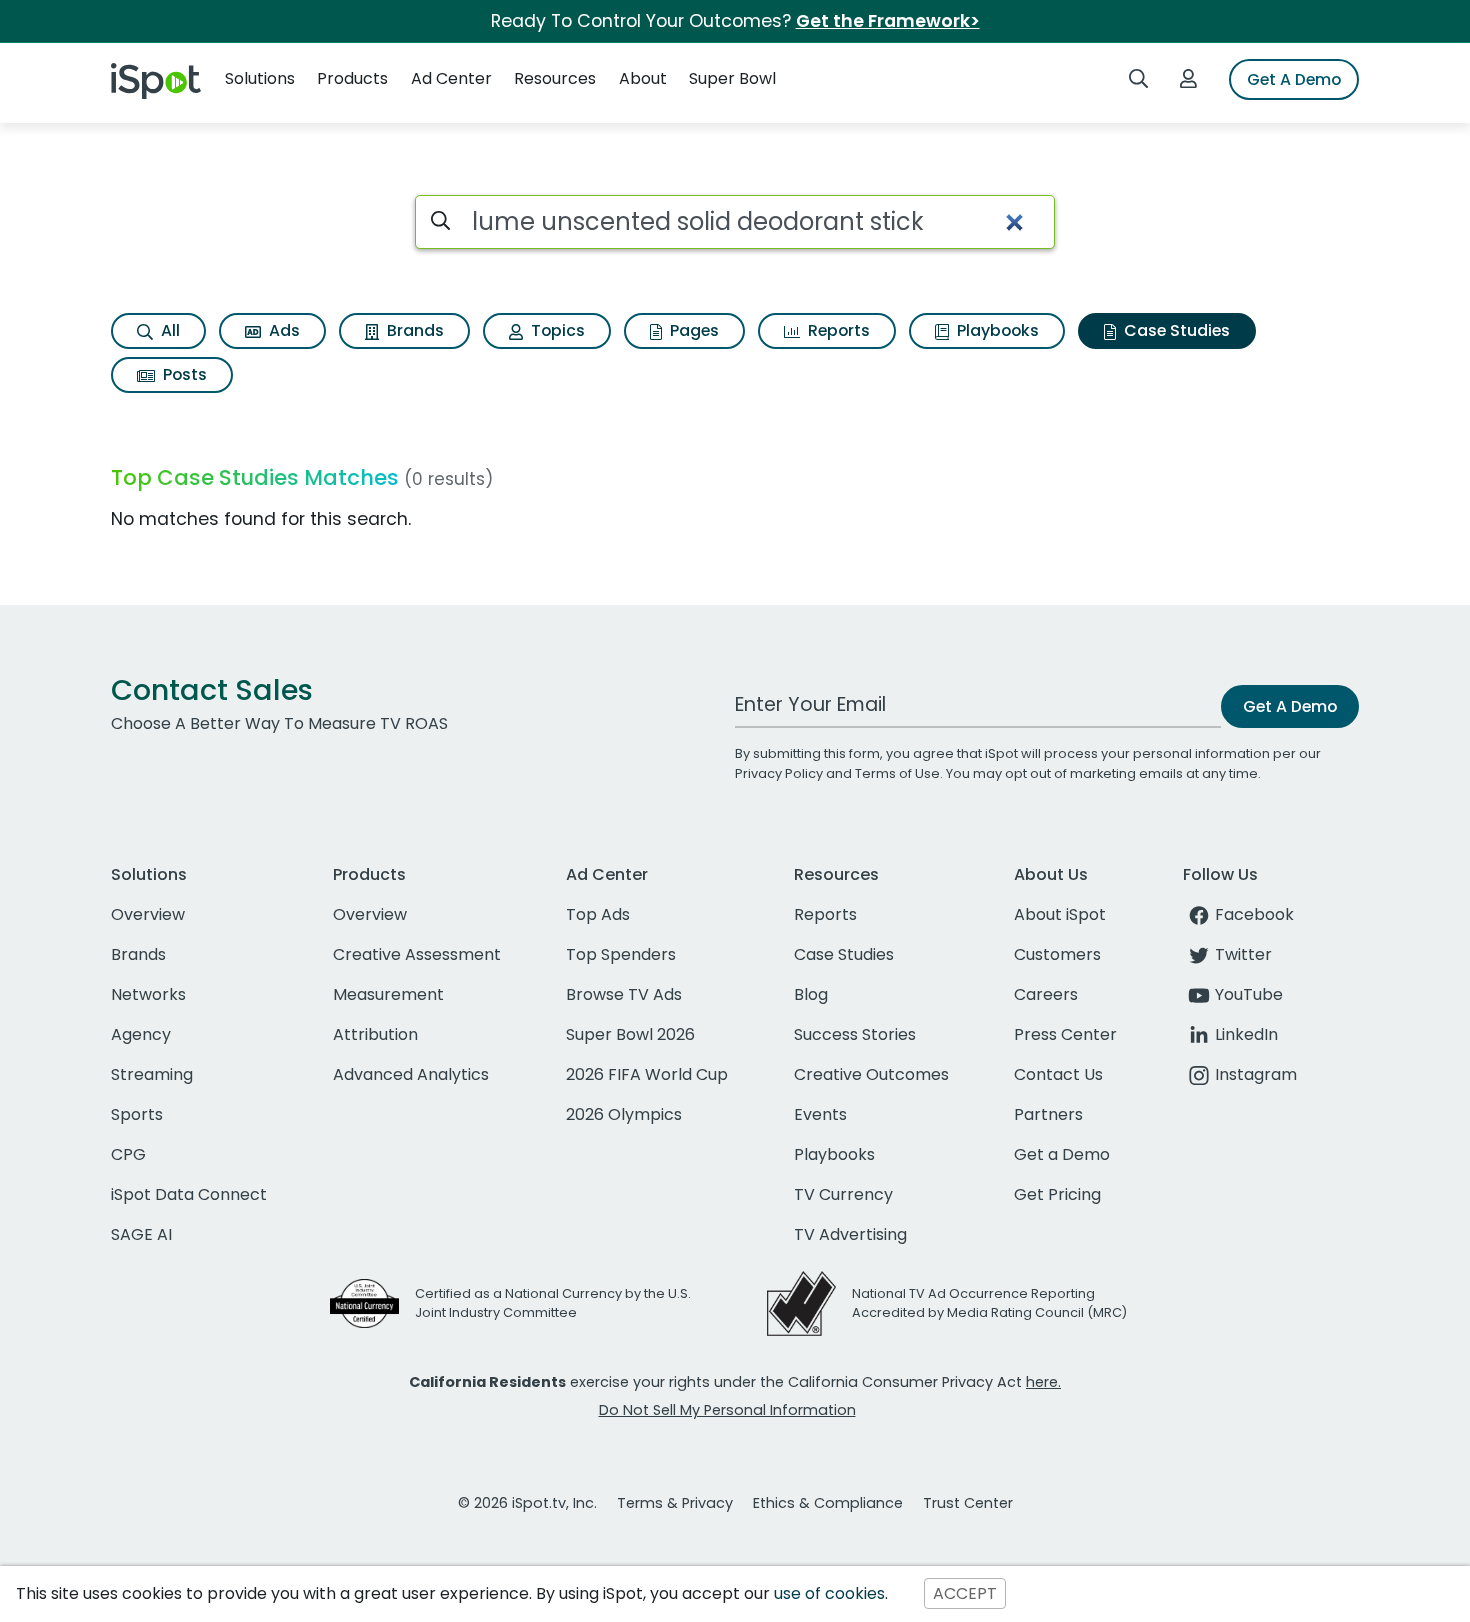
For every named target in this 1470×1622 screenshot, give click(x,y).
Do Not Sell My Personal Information (727, 1410)
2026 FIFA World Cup (647, 1074)
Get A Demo (1294, 79)
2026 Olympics (624, 1114)
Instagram (1256, 1074)
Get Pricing (1057, 1194)
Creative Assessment (417, 954)
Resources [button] (555, 78)
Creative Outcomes (871, 1074)
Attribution (375, 1034)
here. (1043, 1382)
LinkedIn (1246, 1034)
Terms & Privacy (675, 1503)
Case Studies (1175, 330)
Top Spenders (621, 954)
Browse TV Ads (624, 994)
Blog (811, 994)
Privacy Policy (779, 773)
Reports (837, 330)
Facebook (1254, 914)
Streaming (152, 1074)
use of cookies (829, 1593)
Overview (148, 914)
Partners (1048, 1114)
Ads (282, 330)
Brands (413, 330)
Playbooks (996, 330)
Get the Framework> (888, 21)
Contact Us (1058, 1074)
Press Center (1065, 1034)
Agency (141, 1034)
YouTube (1249, 994)
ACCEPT (965, 1593)
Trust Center (968, 1503)
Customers (1057, 954)
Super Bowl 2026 (630, 1034)
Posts (183, 374)
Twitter (1243, 954)
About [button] (643, 78)
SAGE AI (141, 1234)
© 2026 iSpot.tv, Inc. (527, 1503)
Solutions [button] (260, 78)
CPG (128, 1154)
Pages (692, 330)
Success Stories (855, 1034)
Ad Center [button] (451, 78)
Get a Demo (1062, 1154)
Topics (556, 330)
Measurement (388, 994)
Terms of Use (897, 773)
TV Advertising (850, 1234)
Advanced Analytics (411, 1074)
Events (820, 1114)
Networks (148, 994)
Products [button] (352, 78)
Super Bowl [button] (732, 78)
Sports (137, 1114)
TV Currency (843, 1194)
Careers (1046, 994)
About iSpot (1060, 914)
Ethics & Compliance (828, 1503)
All (168, 330)
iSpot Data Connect (189, 1194)
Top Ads (598, 914)
